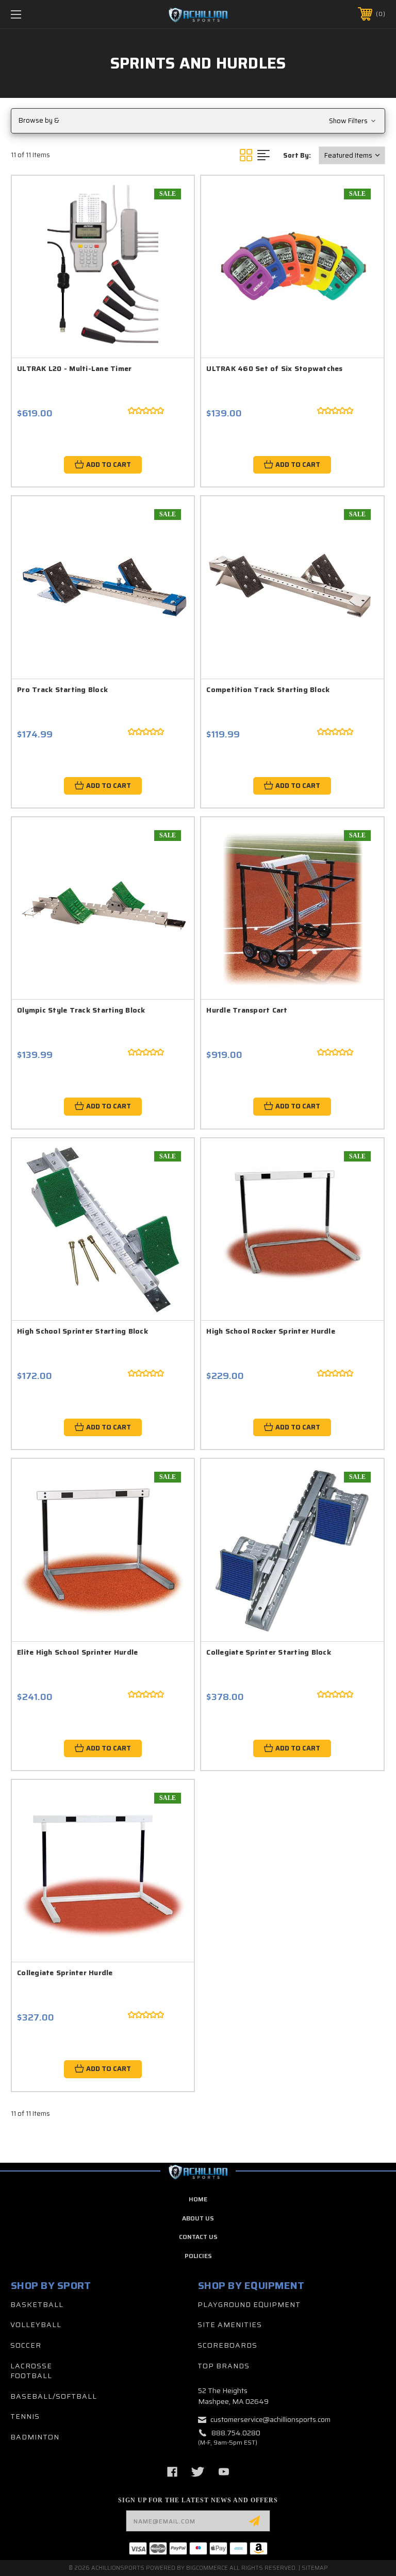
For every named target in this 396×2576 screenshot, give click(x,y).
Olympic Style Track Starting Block (81, 1010)
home (198, 2199)
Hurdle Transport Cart (247, 1010)
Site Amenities (230, 2325)
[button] (198, 121)
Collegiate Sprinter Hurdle (65, 1973)
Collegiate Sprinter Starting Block (269, 1652)
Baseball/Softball (54, 2396)
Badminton (35, 2437)
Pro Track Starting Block (62, 689)
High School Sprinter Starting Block (82, 1331)
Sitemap (315, 2568)
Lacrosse (31, 2366)
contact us (198, 2237)
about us (198, 2218)
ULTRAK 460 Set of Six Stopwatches (274, 368)
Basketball (37, 2304)
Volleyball (36, 2325)
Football (31, 2376)
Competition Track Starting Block (268, 689)
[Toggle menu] (48, 14)
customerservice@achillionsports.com (270, 2419)
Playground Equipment (249, 2304)
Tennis (25, 2416)
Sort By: (297, 155)
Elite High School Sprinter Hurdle (77, 1652)
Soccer (26, 2345)
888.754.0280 (236, 2433)
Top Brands (224, 2366)
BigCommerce (207, 2568)
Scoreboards (227, 2345)
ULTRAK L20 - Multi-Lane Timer (74, 368)
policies (198, 2256)
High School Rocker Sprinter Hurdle (271, 1331)
